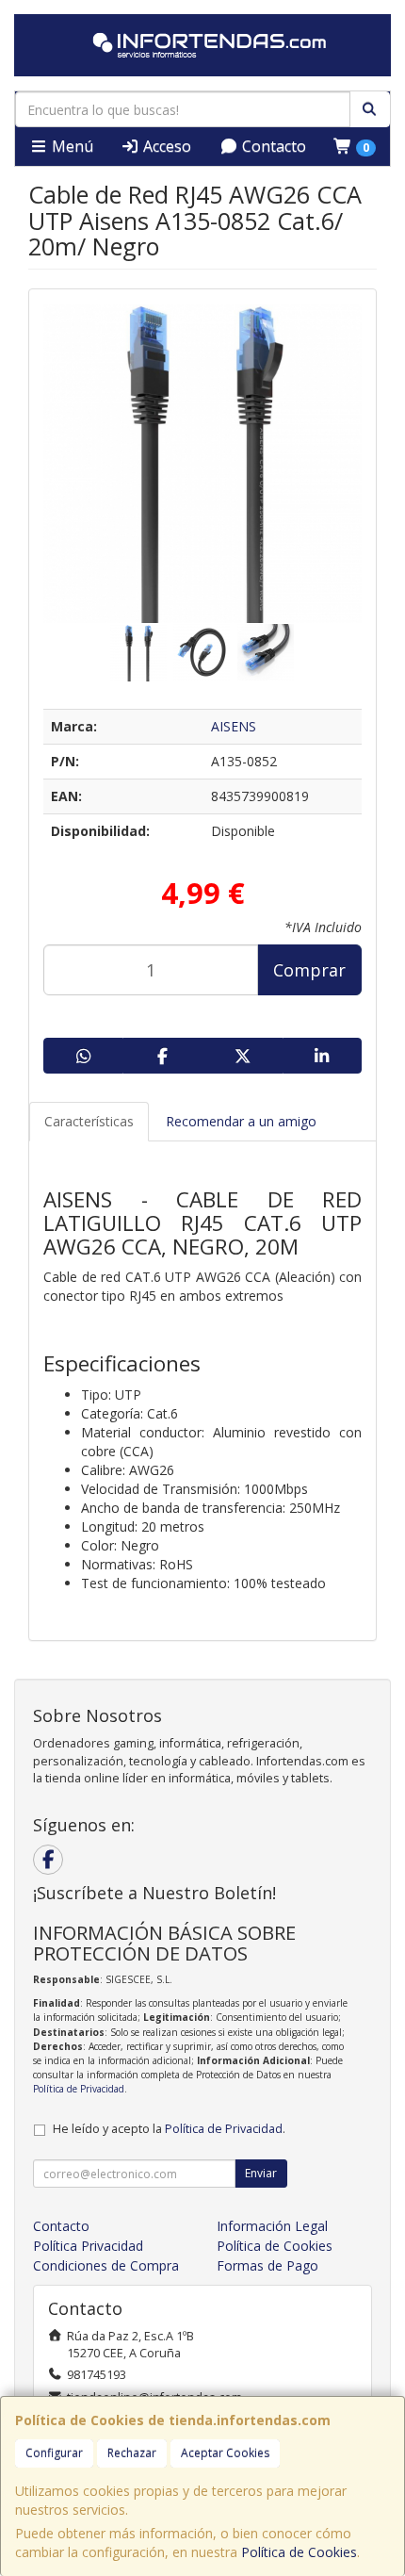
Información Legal (272, 2226)
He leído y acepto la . (169, 2129)
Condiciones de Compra (106, 2265)
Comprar (309, 970)
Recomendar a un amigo (241, 1121)
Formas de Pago (267, 2265)
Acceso (165, 146)
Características (89, 1121)
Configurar (54, 2453)
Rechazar (132, 2453)
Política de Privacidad (79, 2089)
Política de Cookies (299, 2552)
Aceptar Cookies (225, 2453)
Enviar (261, 2173)
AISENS (234, 726)
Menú (71, 146)
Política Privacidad (88, 2246)
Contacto (272, 146)
